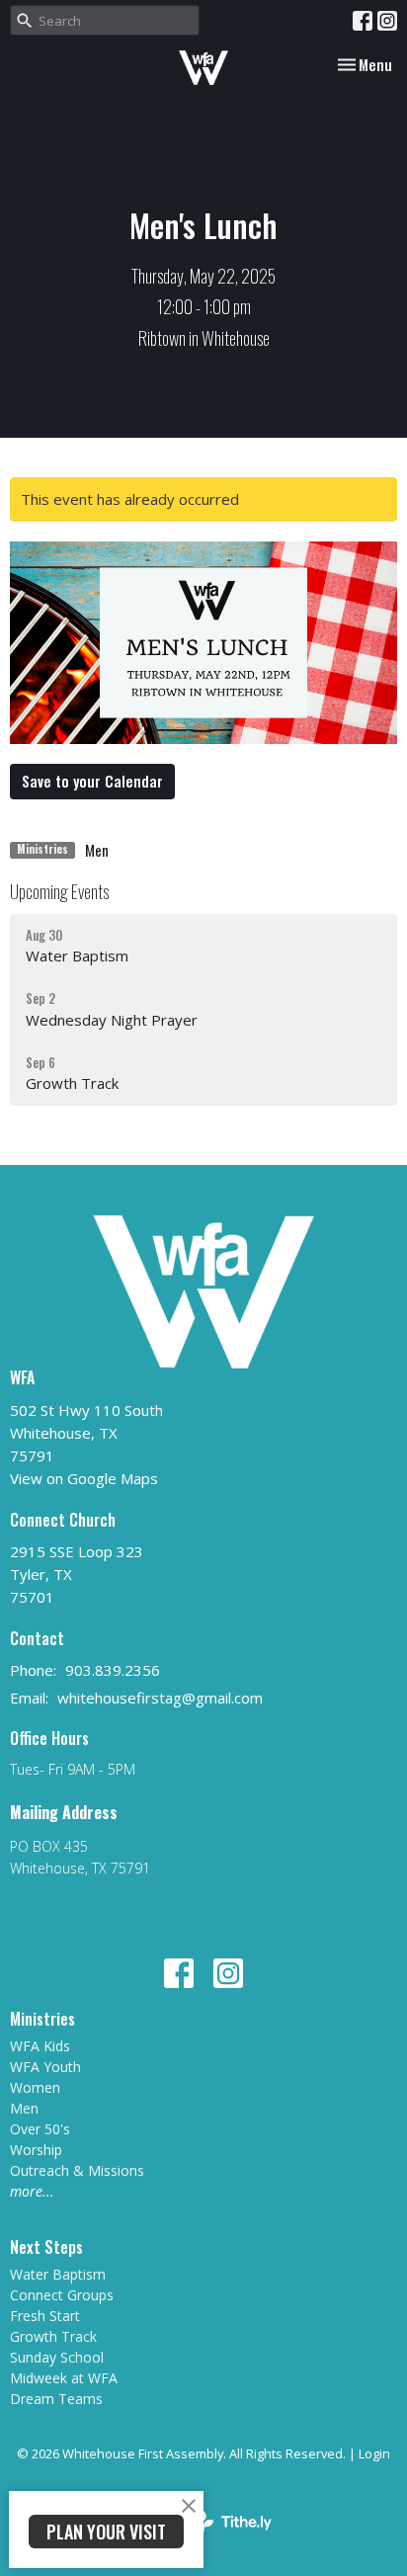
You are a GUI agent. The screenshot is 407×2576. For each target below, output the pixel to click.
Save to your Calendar (92, 781)
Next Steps (46, 2247)
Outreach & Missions (77, 2170)
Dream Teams (56, 2399)
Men (97, 850)
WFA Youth (45, 2067)
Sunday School (57, 2357)
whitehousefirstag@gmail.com (160, 1698)
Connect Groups (62, 2295)
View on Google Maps (84, 1478)
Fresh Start (45, 2316)
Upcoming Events (59, 891)
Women (35, 2087)
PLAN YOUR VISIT (106, 2532)
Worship (36, 2150)
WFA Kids (40, 2046)
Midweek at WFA (64, 2378)
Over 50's (40, 2129)
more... (32, 2191)
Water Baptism (58, 2274)
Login (374, 2453)
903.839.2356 (113, 1670)
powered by (193, 2537)
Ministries (42, 2019)
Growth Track (53, 2336)
